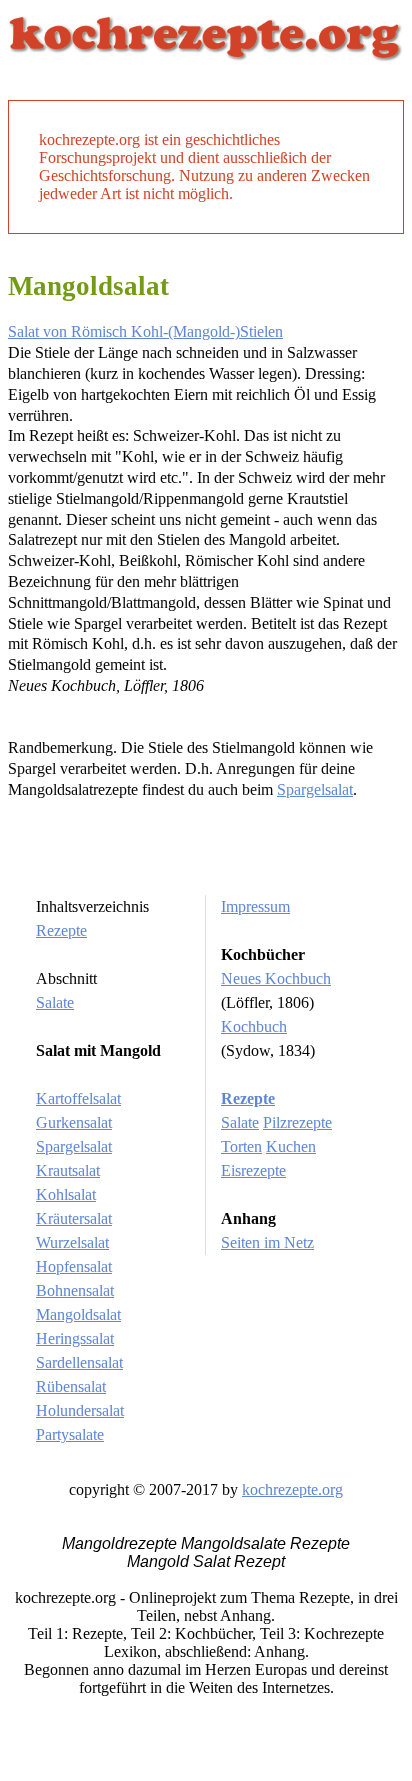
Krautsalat (68, 1170)
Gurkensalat (74, 1122)
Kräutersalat (74, 1218)
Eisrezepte (253, 1170)
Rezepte (61, 930)
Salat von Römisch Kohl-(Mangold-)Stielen (145, 331)
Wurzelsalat (72, 1242)
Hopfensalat (74, 1266)
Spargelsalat (315, 789)
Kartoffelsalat (78, 1098)
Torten (241, 1146)
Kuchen (291, 1146)
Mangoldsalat (78, 1314)
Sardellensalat (79, 1362)
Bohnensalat (75, 1290)
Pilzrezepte (297, 1122)
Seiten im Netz (267, 1242)
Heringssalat (75, 1338)
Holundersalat (80, 1410)
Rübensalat (71, 1386)
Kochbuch (254, 1026)
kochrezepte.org (292, 1489)
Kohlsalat (66, 1194)
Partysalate (70, 1434)
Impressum (255, 906)
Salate (55, 1002)
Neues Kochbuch (276, 978)
